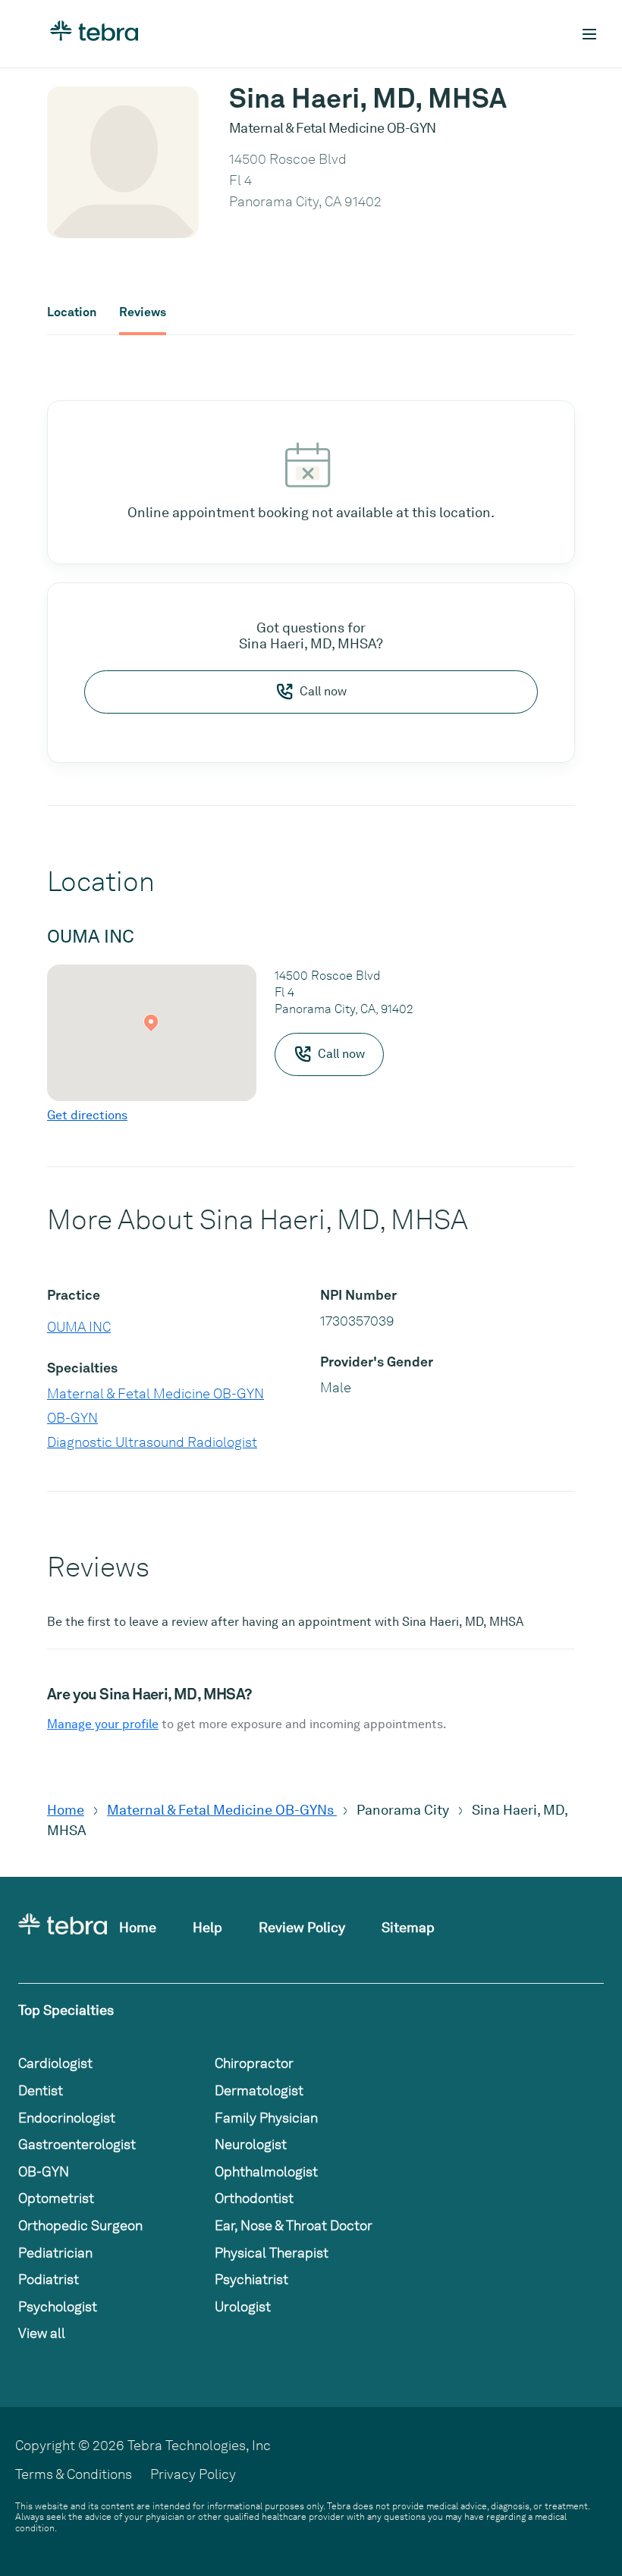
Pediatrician (55, 2253)
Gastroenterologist (77, 2144)
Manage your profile (103, 1724)
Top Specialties (66, 2010)
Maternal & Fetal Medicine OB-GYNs (222, 1810)
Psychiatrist (251, 2279)
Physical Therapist (272, 2253)
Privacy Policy (193, 2474)
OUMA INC (79, 1327)
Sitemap (408, 1927)
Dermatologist (259, 2090)
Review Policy (302, 1927)
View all (42, 2333)
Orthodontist (254, 2198)
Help (207, 1927)
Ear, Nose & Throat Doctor (294, 2225)
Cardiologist (55, 2063)
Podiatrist (49, 2279)
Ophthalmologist (266, 2171)
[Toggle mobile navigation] (589, 34)
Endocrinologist (67, 2118)
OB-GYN (72, 1418)
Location (72, 312)
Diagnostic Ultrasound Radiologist (152, 1442)
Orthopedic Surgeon (80, 2225)
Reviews (143, 312)
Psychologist (58, 2306)
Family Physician (266, 2118)
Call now (323, 691)
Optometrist (56, 2198)
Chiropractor (254, 2063)
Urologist (243, 2306)
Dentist (41, 2090)
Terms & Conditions (74, 2474)
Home (66, 1810)
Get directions (87, 1115)
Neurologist (251, 2144)
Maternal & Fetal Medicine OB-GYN (155, 1393)
